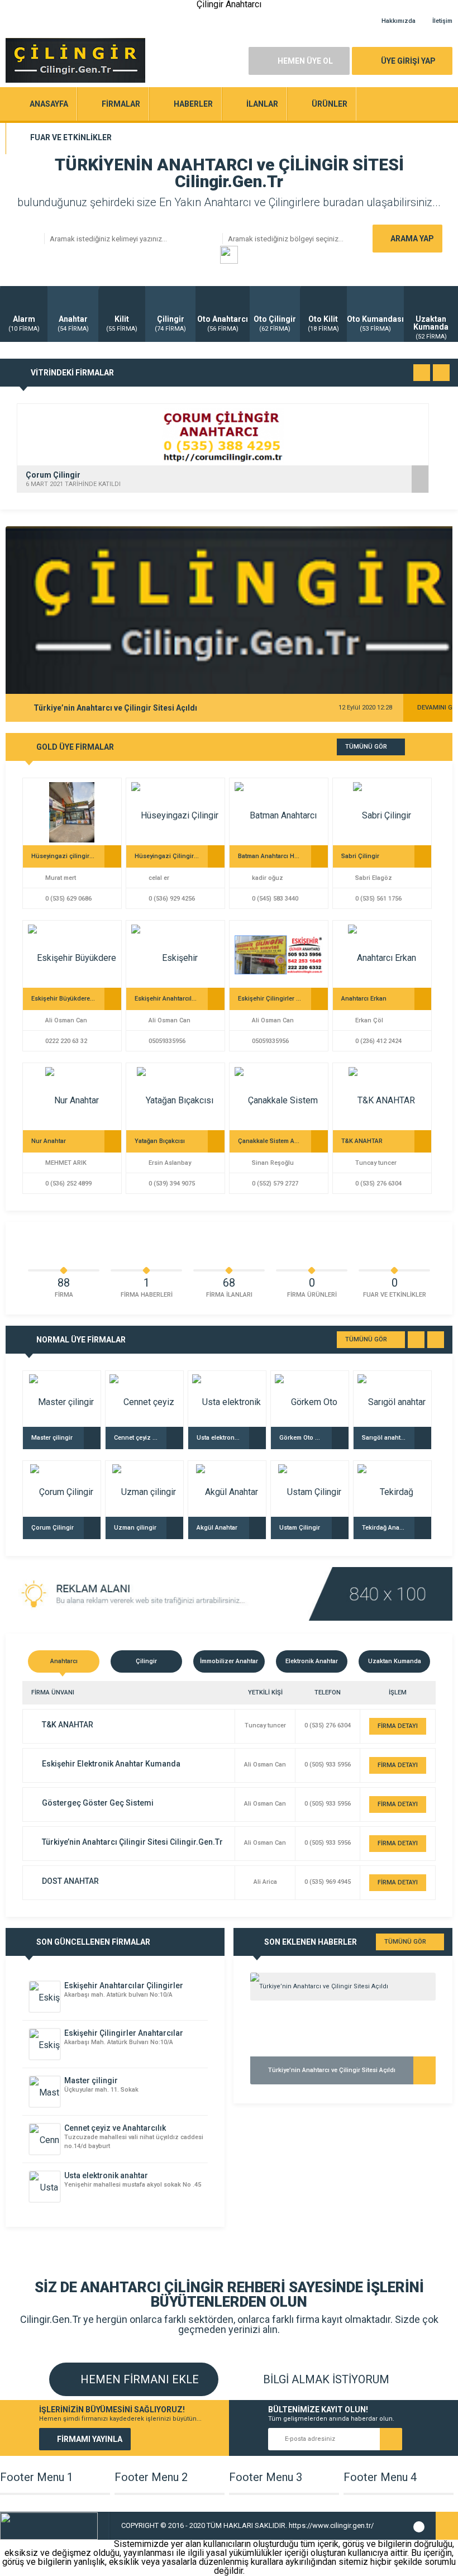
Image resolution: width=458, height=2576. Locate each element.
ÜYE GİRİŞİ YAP (408, 61)
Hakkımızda (399, 21)
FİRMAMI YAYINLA (90, 2439)
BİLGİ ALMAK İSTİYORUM (325, 2379)
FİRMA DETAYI (398, 1726)
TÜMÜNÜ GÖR (366, 747)
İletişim (442, 21)
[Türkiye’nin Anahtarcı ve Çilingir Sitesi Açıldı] (343, 1987)
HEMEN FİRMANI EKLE (138, 2379)
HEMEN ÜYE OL (305, 61)
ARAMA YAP (412, 239)
